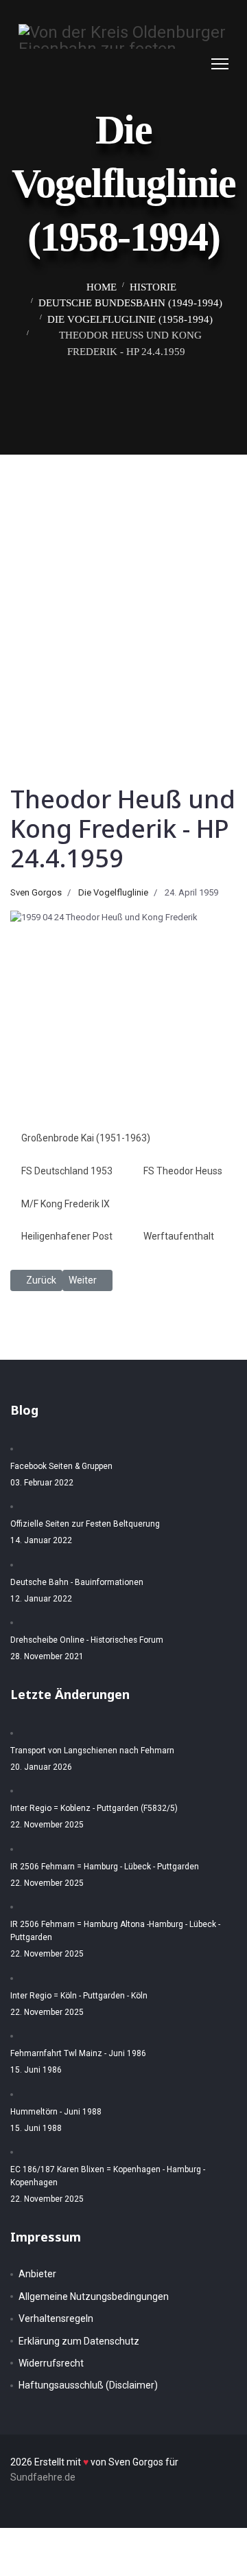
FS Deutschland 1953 (67, 1171)
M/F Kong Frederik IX (66, 1204)
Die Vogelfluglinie (113, 892)
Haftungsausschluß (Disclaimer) (88, 2385)
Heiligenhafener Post (67, 1236)
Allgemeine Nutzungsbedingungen (94, 2296)
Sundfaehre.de (43, 2477)
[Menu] (220, 64)
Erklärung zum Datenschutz (79, 2341)
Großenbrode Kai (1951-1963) (86, 1138)
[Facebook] (167, 64)
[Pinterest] (180, 64)
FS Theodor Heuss (183, 1171)
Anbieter (37, 2274)
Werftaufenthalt (179, 1236)
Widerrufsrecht (51, 2363)
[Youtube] (194, 64)
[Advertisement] (123, 585)
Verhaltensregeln (56, 2318)
